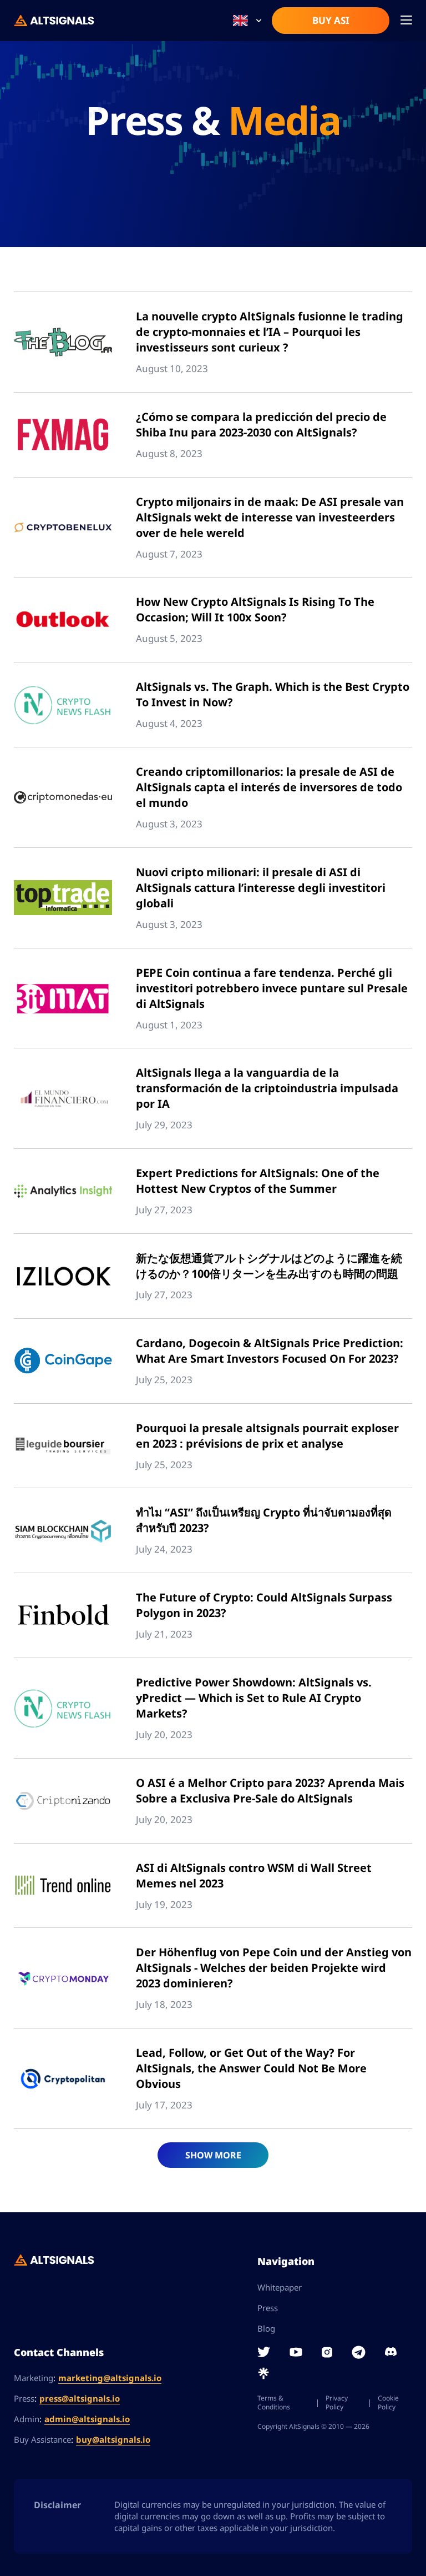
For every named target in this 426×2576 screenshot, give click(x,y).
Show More (213, 2155)
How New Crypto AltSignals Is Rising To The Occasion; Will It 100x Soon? (255, 609)
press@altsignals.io (80, 2398)
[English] (247, 21)
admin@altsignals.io (87, 2419)
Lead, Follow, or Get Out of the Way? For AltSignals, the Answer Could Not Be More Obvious (251, 2068)
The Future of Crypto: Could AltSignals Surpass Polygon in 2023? (264, 1605)
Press (268, 2308)
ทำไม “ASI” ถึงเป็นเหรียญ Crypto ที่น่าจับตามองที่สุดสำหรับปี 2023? (264, 1520)
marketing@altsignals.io (110, 2378)
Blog (266, 2328)
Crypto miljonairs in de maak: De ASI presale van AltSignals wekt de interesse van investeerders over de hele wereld (270, 517)
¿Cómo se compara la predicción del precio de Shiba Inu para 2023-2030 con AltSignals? (261, 425)
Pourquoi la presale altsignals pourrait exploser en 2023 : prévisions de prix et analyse (267, 1436)
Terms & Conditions (274, 2403)
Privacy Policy (337, 2403)
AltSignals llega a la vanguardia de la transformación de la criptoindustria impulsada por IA (267, 1088)
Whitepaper (280, 2287)
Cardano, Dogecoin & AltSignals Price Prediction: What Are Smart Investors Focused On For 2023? (270, 1351)
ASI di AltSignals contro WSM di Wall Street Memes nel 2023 (254, 1875)
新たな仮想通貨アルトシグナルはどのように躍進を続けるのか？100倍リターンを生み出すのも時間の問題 (269, 1266)
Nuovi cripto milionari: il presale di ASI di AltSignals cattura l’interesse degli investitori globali (261, 888)
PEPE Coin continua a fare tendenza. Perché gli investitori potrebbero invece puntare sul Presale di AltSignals (272, 988)
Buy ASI (331, 20)
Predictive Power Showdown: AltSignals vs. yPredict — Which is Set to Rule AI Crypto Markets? (254, 1698)
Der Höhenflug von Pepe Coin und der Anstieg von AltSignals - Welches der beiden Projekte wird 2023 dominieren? (274, 1968)
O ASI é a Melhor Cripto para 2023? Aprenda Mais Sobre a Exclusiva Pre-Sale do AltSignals (270, 1791)
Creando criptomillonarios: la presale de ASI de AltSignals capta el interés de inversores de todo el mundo (269, 787)
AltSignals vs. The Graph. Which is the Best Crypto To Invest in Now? (273, 694)
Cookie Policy (388, 2403)
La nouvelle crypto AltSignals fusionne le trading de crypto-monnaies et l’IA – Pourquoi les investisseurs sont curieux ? (270, 332)
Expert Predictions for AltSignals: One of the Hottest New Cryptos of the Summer (258, 1181)
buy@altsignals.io (113, 2439)
